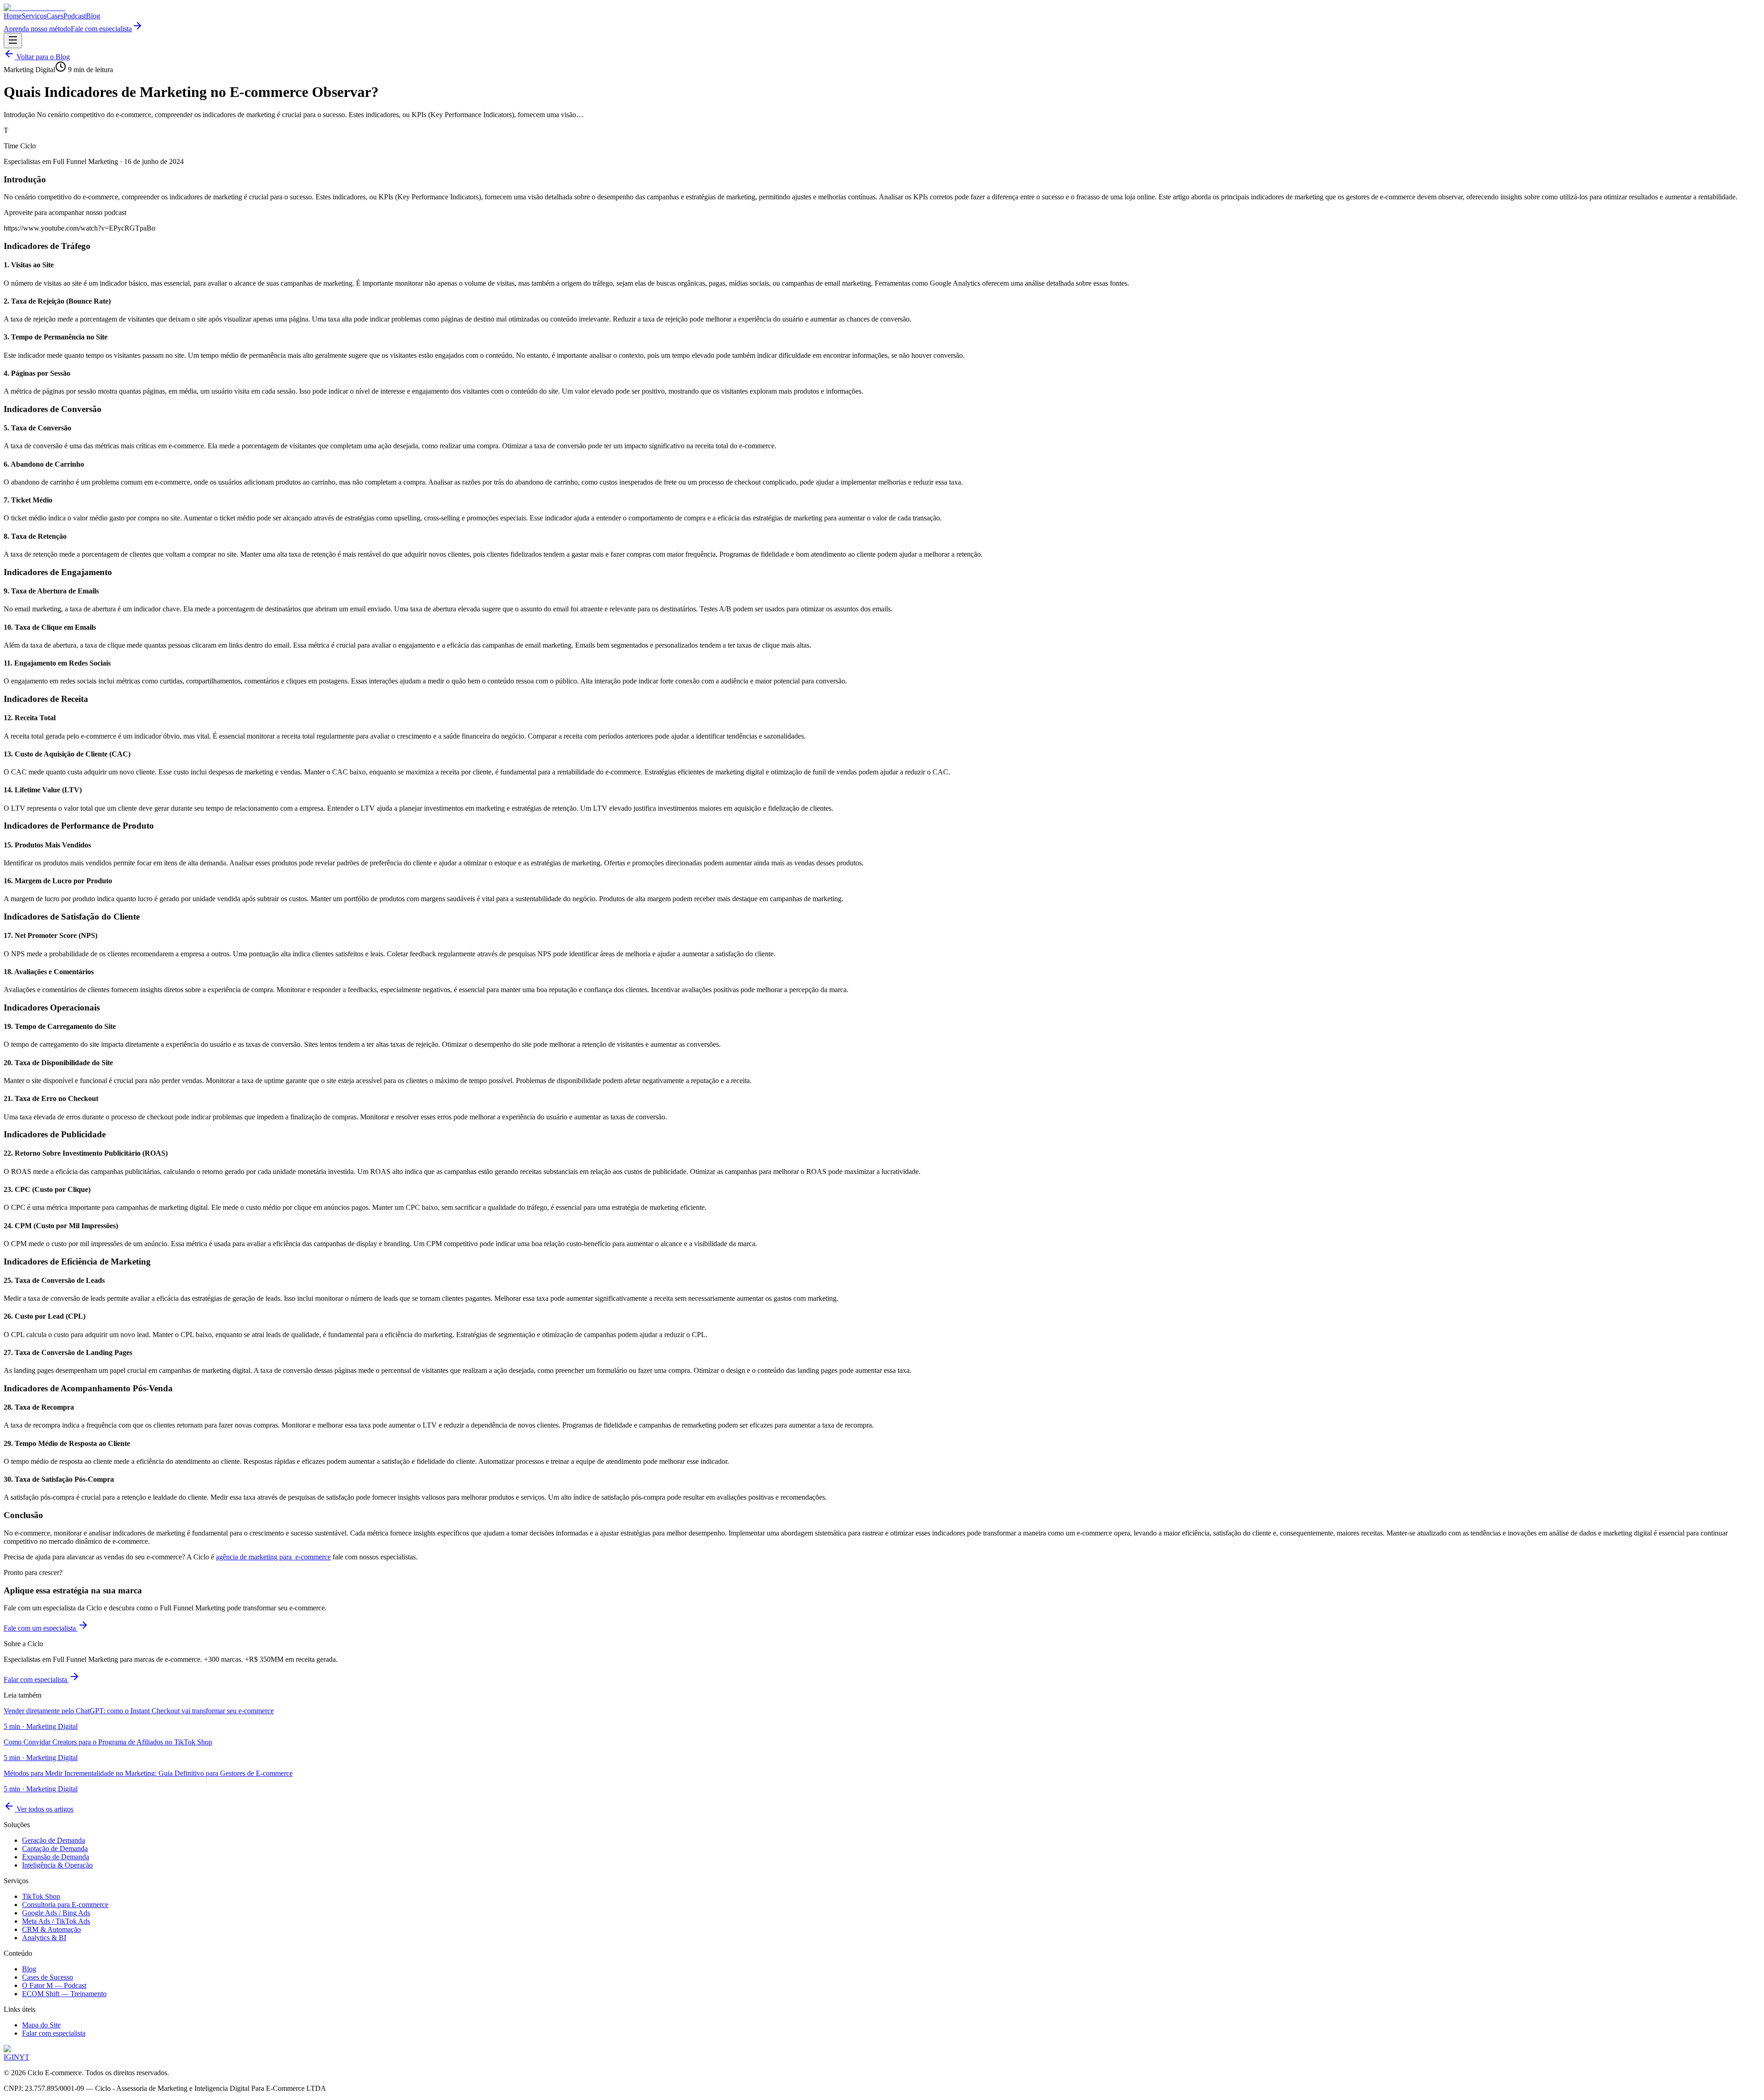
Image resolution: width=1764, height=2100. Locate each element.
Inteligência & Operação (57, 1865)
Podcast (75, 16)
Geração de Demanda (54, 1840)
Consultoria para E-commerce (65, 1905)
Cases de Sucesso (48, 1977)
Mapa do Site (41, 2025)
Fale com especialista (101, 29)
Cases (55, 16)
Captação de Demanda (55, 1849)
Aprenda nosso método (37, 29)
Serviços (34, 16)
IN (15, 2057)
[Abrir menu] (13, 41)
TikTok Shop (41, 1896)
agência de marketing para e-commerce (273, 1557)
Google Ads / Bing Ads (56, 1913)
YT (24, 2057)
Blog (93, 16)
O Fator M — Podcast (54, 1985)
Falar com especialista (36, 1679)
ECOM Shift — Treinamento (64, 1994)
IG (8, 2057)
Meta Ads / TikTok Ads (56, 1921)
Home (13, 16)
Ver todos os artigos (44, 1809)
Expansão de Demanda (56, 1857)
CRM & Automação (51, 1929)
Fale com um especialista (41, 1628)
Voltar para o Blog (42, 57)
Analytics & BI (44, 1938)
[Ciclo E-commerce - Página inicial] (34, 8)
